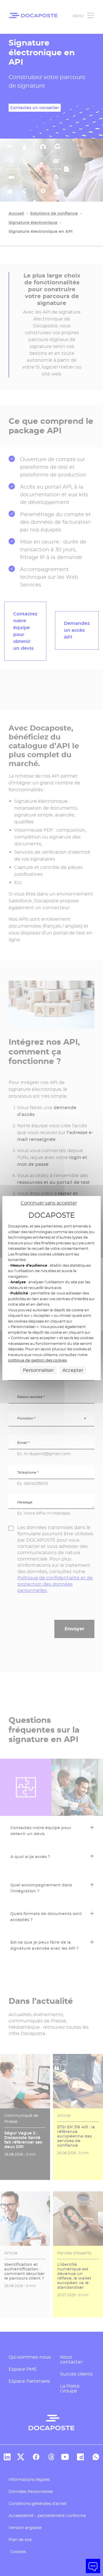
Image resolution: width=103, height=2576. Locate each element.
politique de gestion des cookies (37, 1360)
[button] (93, 2566)
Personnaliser (38, 1370)
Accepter (73, 1370)
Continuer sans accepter (49, 1203)
